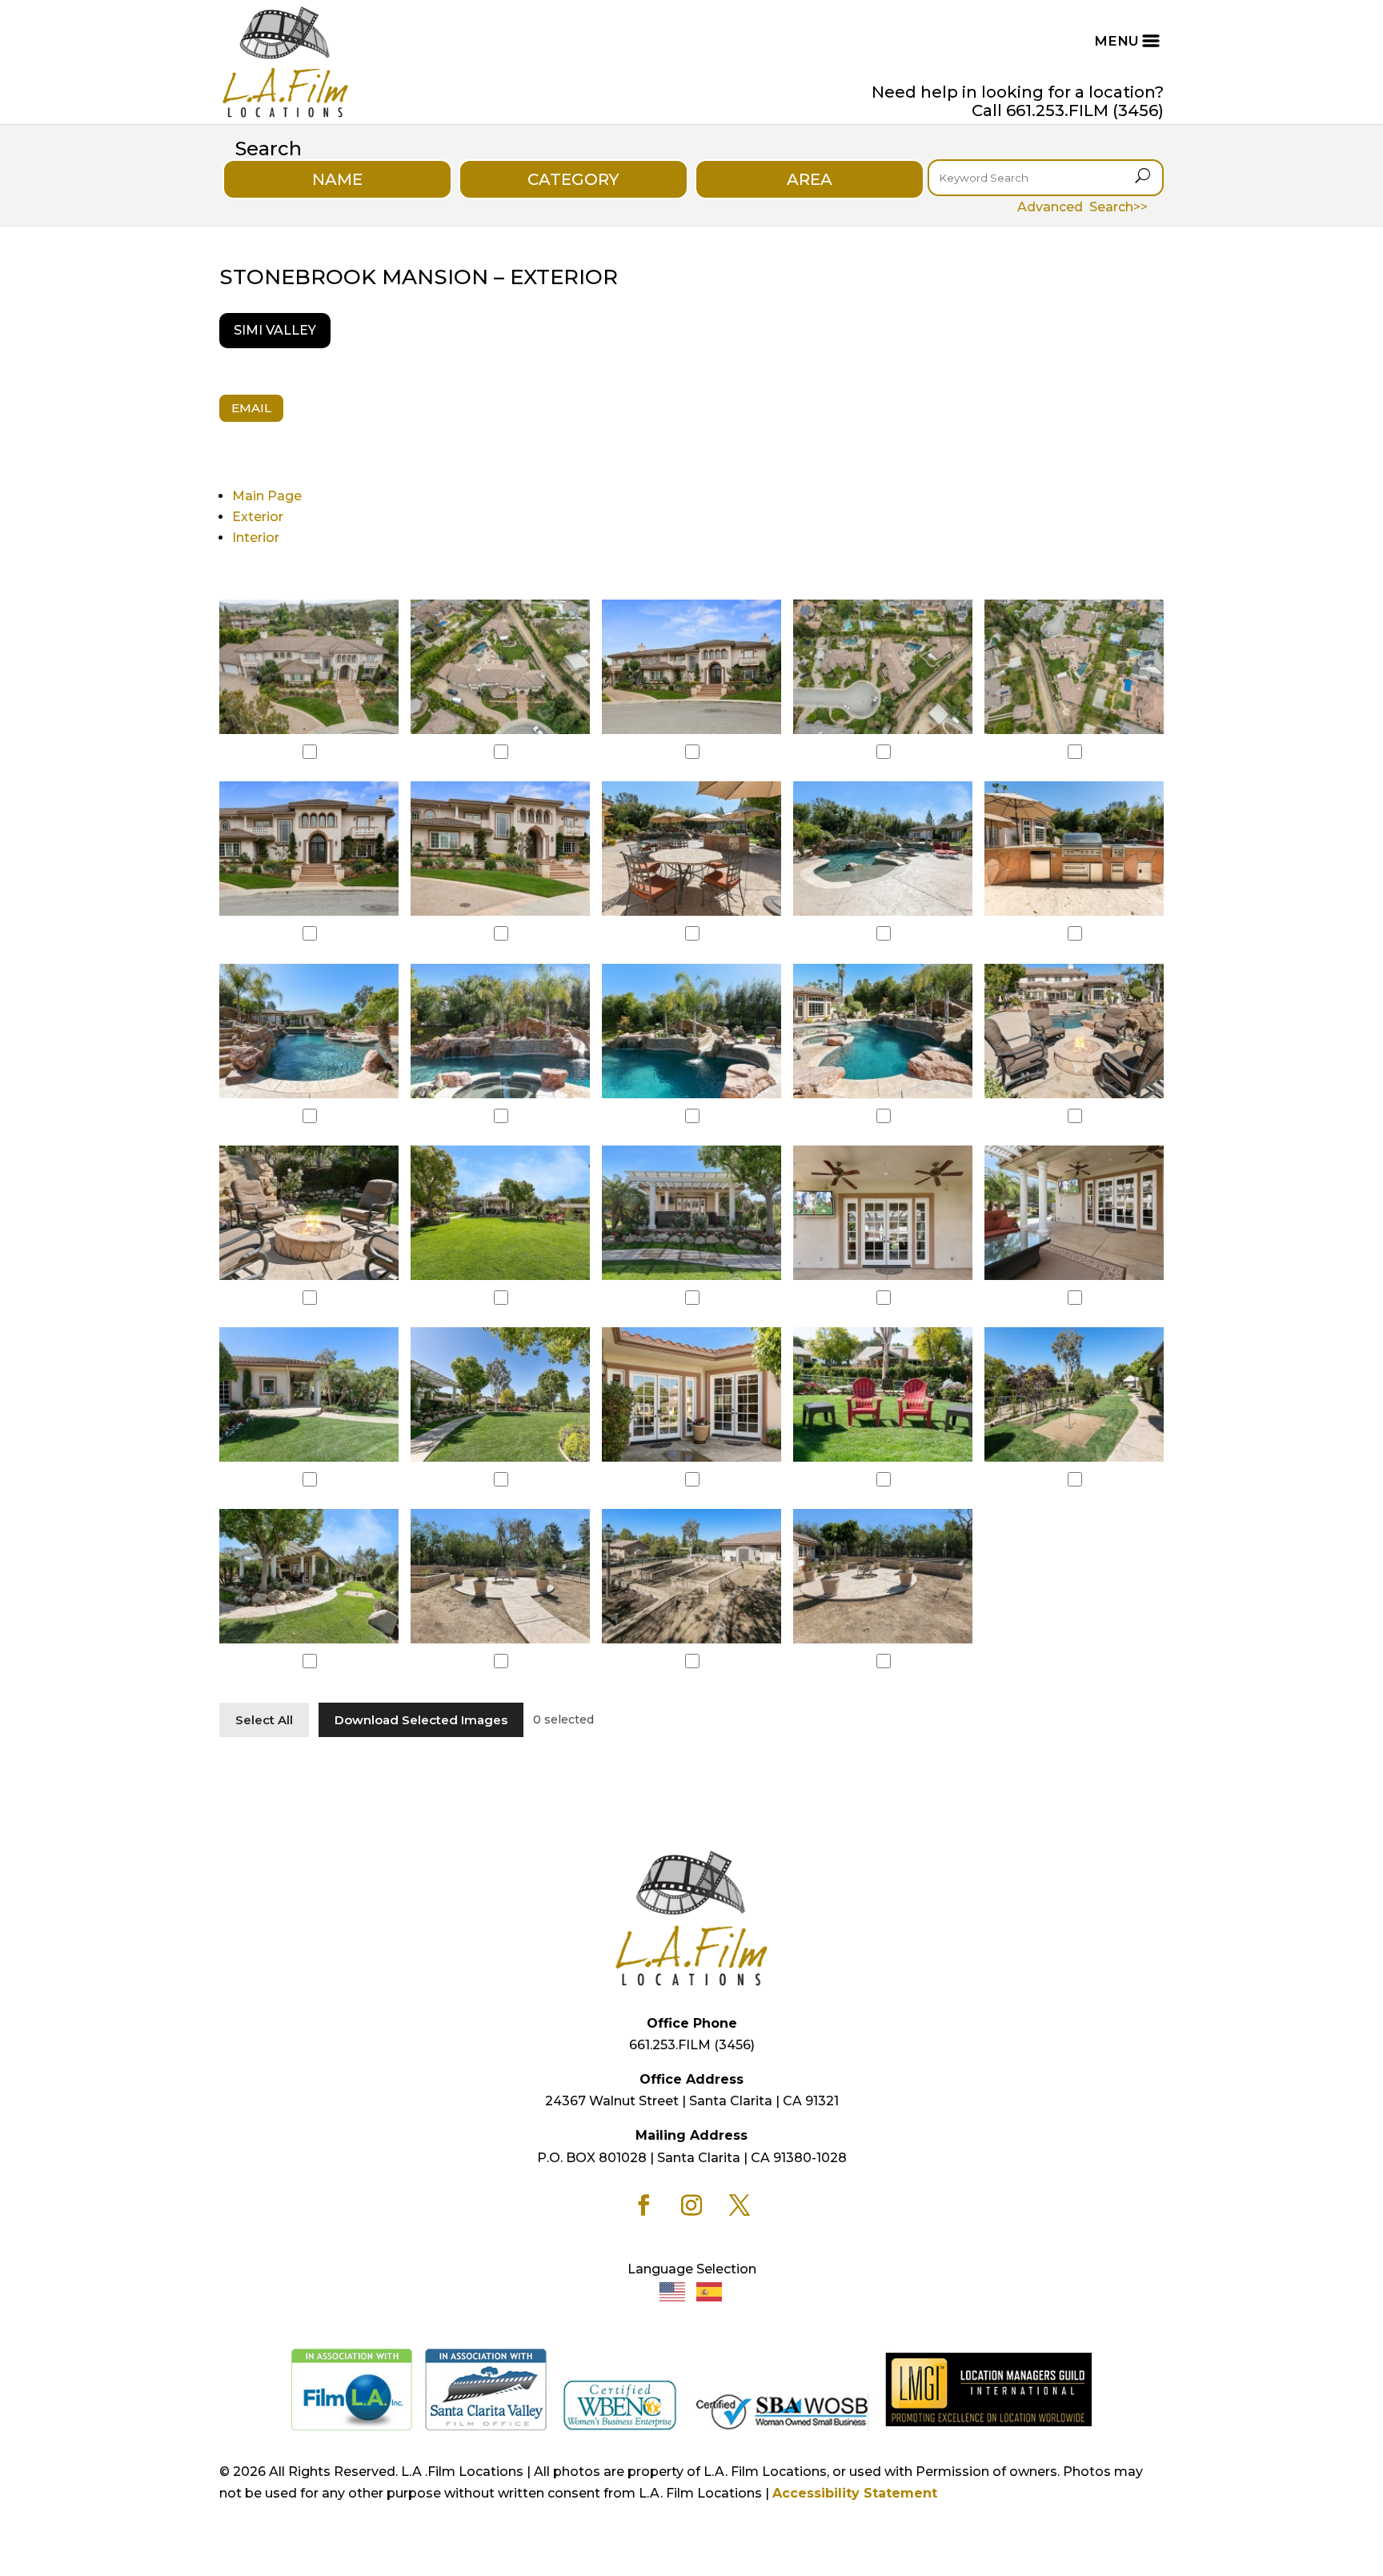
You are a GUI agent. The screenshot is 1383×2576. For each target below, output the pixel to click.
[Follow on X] (740, 2205)
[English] (673, 2291)
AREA (810, 179)
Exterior (258, 517)
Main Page (267, 496)
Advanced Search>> (1082, 207)
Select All (264, 1720)
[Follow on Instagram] (691, 2205)
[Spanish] (710, 2291)
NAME (337, 179)
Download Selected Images (421, 1720)
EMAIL (251, 408)
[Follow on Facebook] (643, 2205)
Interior (256, 538)
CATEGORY (573, 179)
